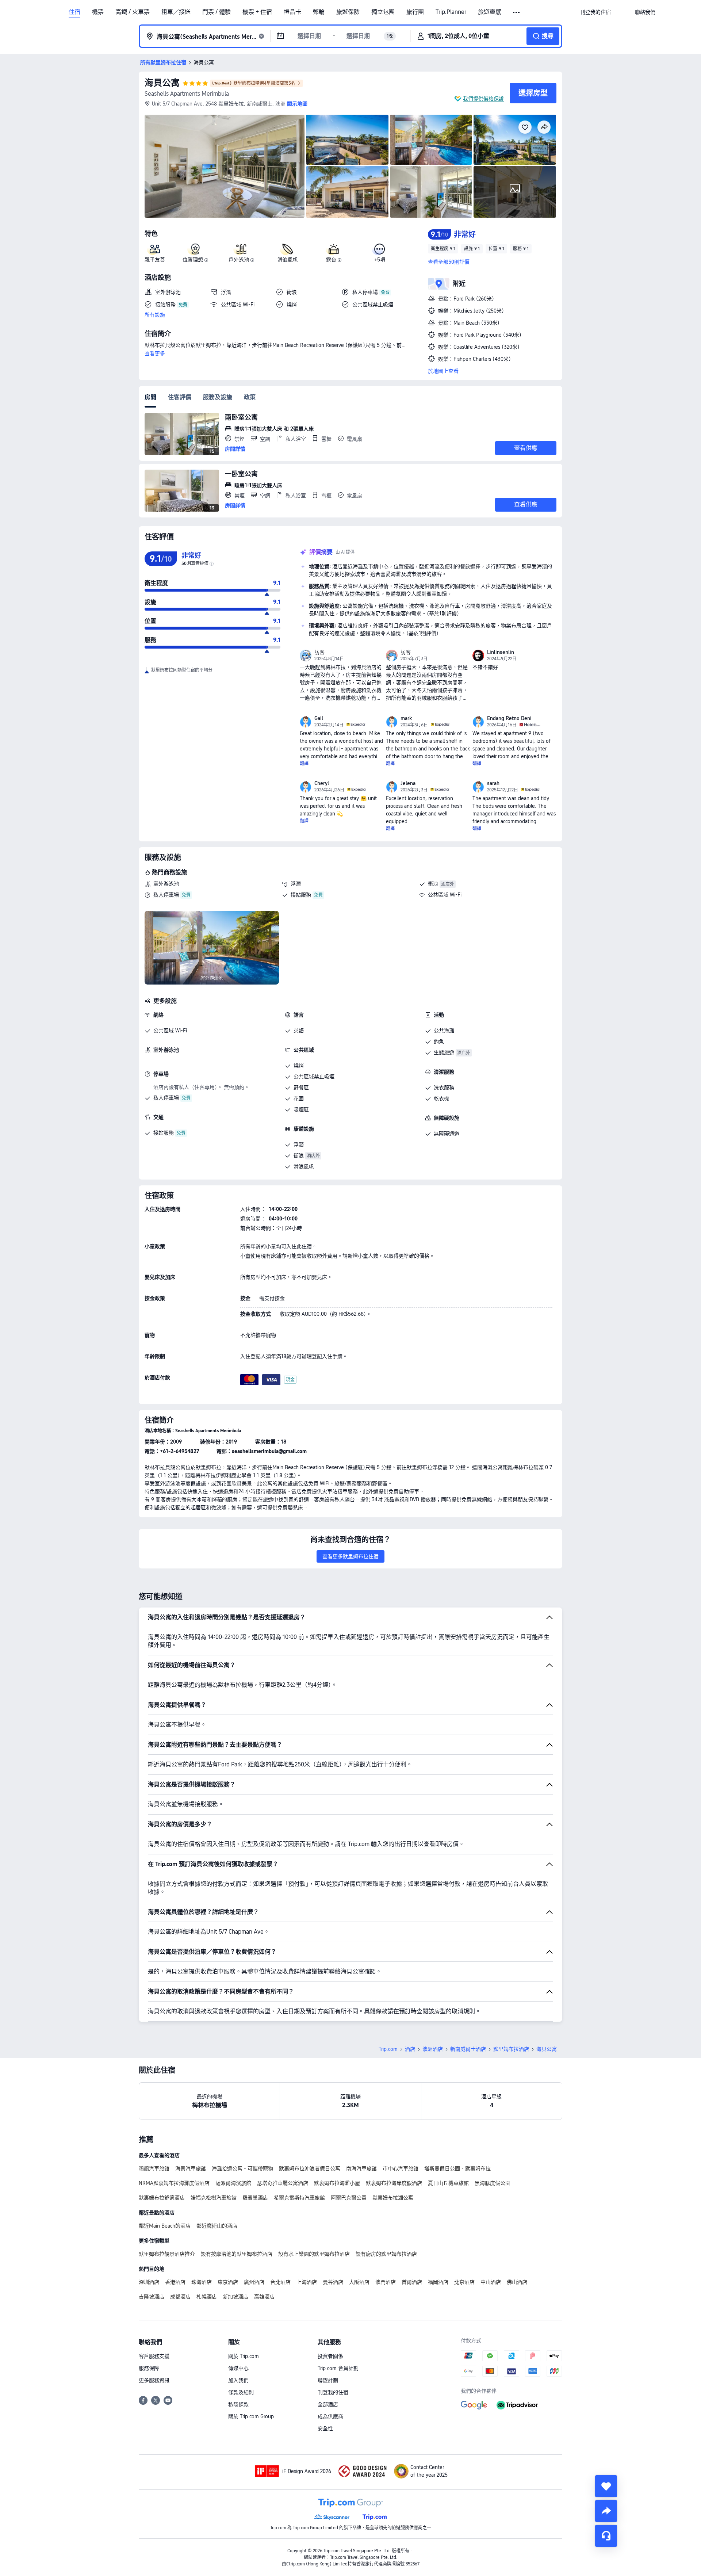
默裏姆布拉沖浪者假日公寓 (310, 2168)
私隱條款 (238, 2404)
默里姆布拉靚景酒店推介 (167, 2254)
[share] (606, 2511)
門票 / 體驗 (217, 12)
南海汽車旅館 (361, 2168)
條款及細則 (241, 2392)
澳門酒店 (386, 2282)
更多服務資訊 (154, 2380)
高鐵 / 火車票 (133, 12)
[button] (517, 12)
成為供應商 (330, 2416)
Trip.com (388, 2049)
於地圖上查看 (443, 371)
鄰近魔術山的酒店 (217, 2226)
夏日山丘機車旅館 (448, 2183)
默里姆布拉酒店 (511, 2049)
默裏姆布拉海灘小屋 (337, 2183)
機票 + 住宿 (257, 12)
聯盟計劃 (328, 2380)
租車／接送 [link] (176, 12)
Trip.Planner (451, 12)
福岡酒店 (438, 2282)
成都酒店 (180, 2297)
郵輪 (319, 12)
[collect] (606, 2486)
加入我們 (238, 2380)
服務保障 (149, 2368)
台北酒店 (280, 2282)
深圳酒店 (149, 2282)
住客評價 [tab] (180, 397)
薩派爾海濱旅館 (233, 2183)
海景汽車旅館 (191, 2168)
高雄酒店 (264, 2297)
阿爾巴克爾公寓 (349, 2198)
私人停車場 (166, 895)
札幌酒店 (207, 2297)
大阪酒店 (359, 2282)
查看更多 (155, 353)
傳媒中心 (238, 2368)
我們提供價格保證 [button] (483, 99)
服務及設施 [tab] (218, 397)
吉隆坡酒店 (152, 2297)
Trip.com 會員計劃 (338, 2368)
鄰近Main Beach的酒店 (165, 2226)
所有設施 (155, 315)
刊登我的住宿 (333, 2392)
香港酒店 (175, 2282)
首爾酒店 (412, 2282)
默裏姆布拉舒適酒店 (162, 2198)
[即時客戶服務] (606, 2536)
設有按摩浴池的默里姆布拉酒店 (237, 2254)
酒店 (410, 2049)
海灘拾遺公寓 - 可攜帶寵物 (242, 2168)
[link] (595, 12)
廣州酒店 (254, 2282)
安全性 (325, 2428)
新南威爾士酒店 (468, 2049)
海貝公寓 (162, 83)
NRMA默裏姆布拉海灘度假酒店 (174, 2183)
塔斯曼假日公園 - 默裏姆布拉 (457, 2168)
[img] (225, 166)
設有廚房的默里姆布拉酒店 (386, 2254)
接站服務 (301, 895)
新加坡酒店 (235, 2297)
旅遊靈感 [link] (490, 12)
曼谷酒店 (333, 2282)
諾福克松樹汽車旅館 (214, 2198)
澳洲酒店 (433, 2049)
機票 (98, 12)
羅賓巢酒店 (255, 2198)
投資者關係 (330, 2356)
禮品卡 (292, 12)
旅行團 (415, 12)
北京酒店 (464, 2282)
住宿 (74, 12)
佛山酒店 (517, 2282)
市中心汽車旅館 (401, 2168)
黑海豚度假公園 (493, 2183)
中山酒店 (491, 2282)
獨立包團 (383, 12)
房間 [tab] (150, 397)
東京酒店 (228, 2282)
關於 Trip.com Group (251, 2416)
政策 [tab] (250, 397)
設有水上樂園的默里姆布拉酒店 (314, 2254)
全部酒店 (328, 2404)
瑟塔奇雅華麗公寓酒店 (283, 2183)
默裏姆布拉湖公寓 (393, 2198)
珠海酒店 (202, 2282)
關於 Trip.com (244, 2356)
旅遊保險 (348, 12)
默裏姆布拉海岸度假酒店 (394, 2183)
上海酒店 (307, 2282)
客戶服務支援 (154, 2356)
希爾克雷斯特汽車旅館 (299, 2198)
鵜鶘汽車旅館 (154, 2168)
